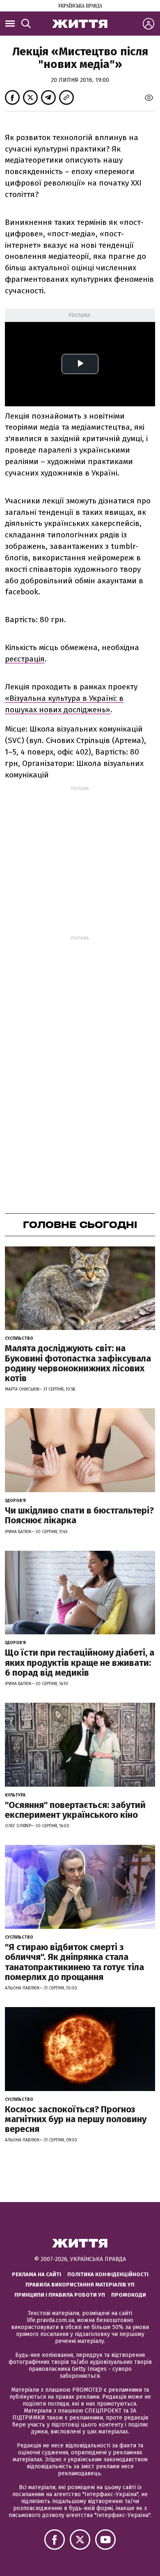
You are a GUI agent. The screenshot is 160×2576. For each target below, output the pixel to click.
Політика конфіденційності (108, 2274)
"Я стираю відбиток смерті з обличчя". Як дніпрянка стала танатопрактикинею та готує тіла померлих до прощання (74, 1962)
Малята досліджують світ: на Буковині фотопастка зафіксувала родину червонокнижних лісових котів (78, 1363)
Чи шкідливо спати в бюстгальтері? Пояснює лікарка (79, 1515)
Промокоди (129, 2295)
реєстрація (25, 659)
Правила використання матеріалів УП (80, 2285)
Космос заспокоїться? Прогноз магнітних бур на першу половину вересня (76, 2119)
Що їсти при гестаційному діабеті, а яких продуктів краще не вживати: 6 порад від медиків (80, 1662)
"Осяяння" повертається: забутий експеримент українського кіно (75, 1810)
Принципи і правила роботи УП (60, 2295)
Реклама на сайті (37, 2274)
